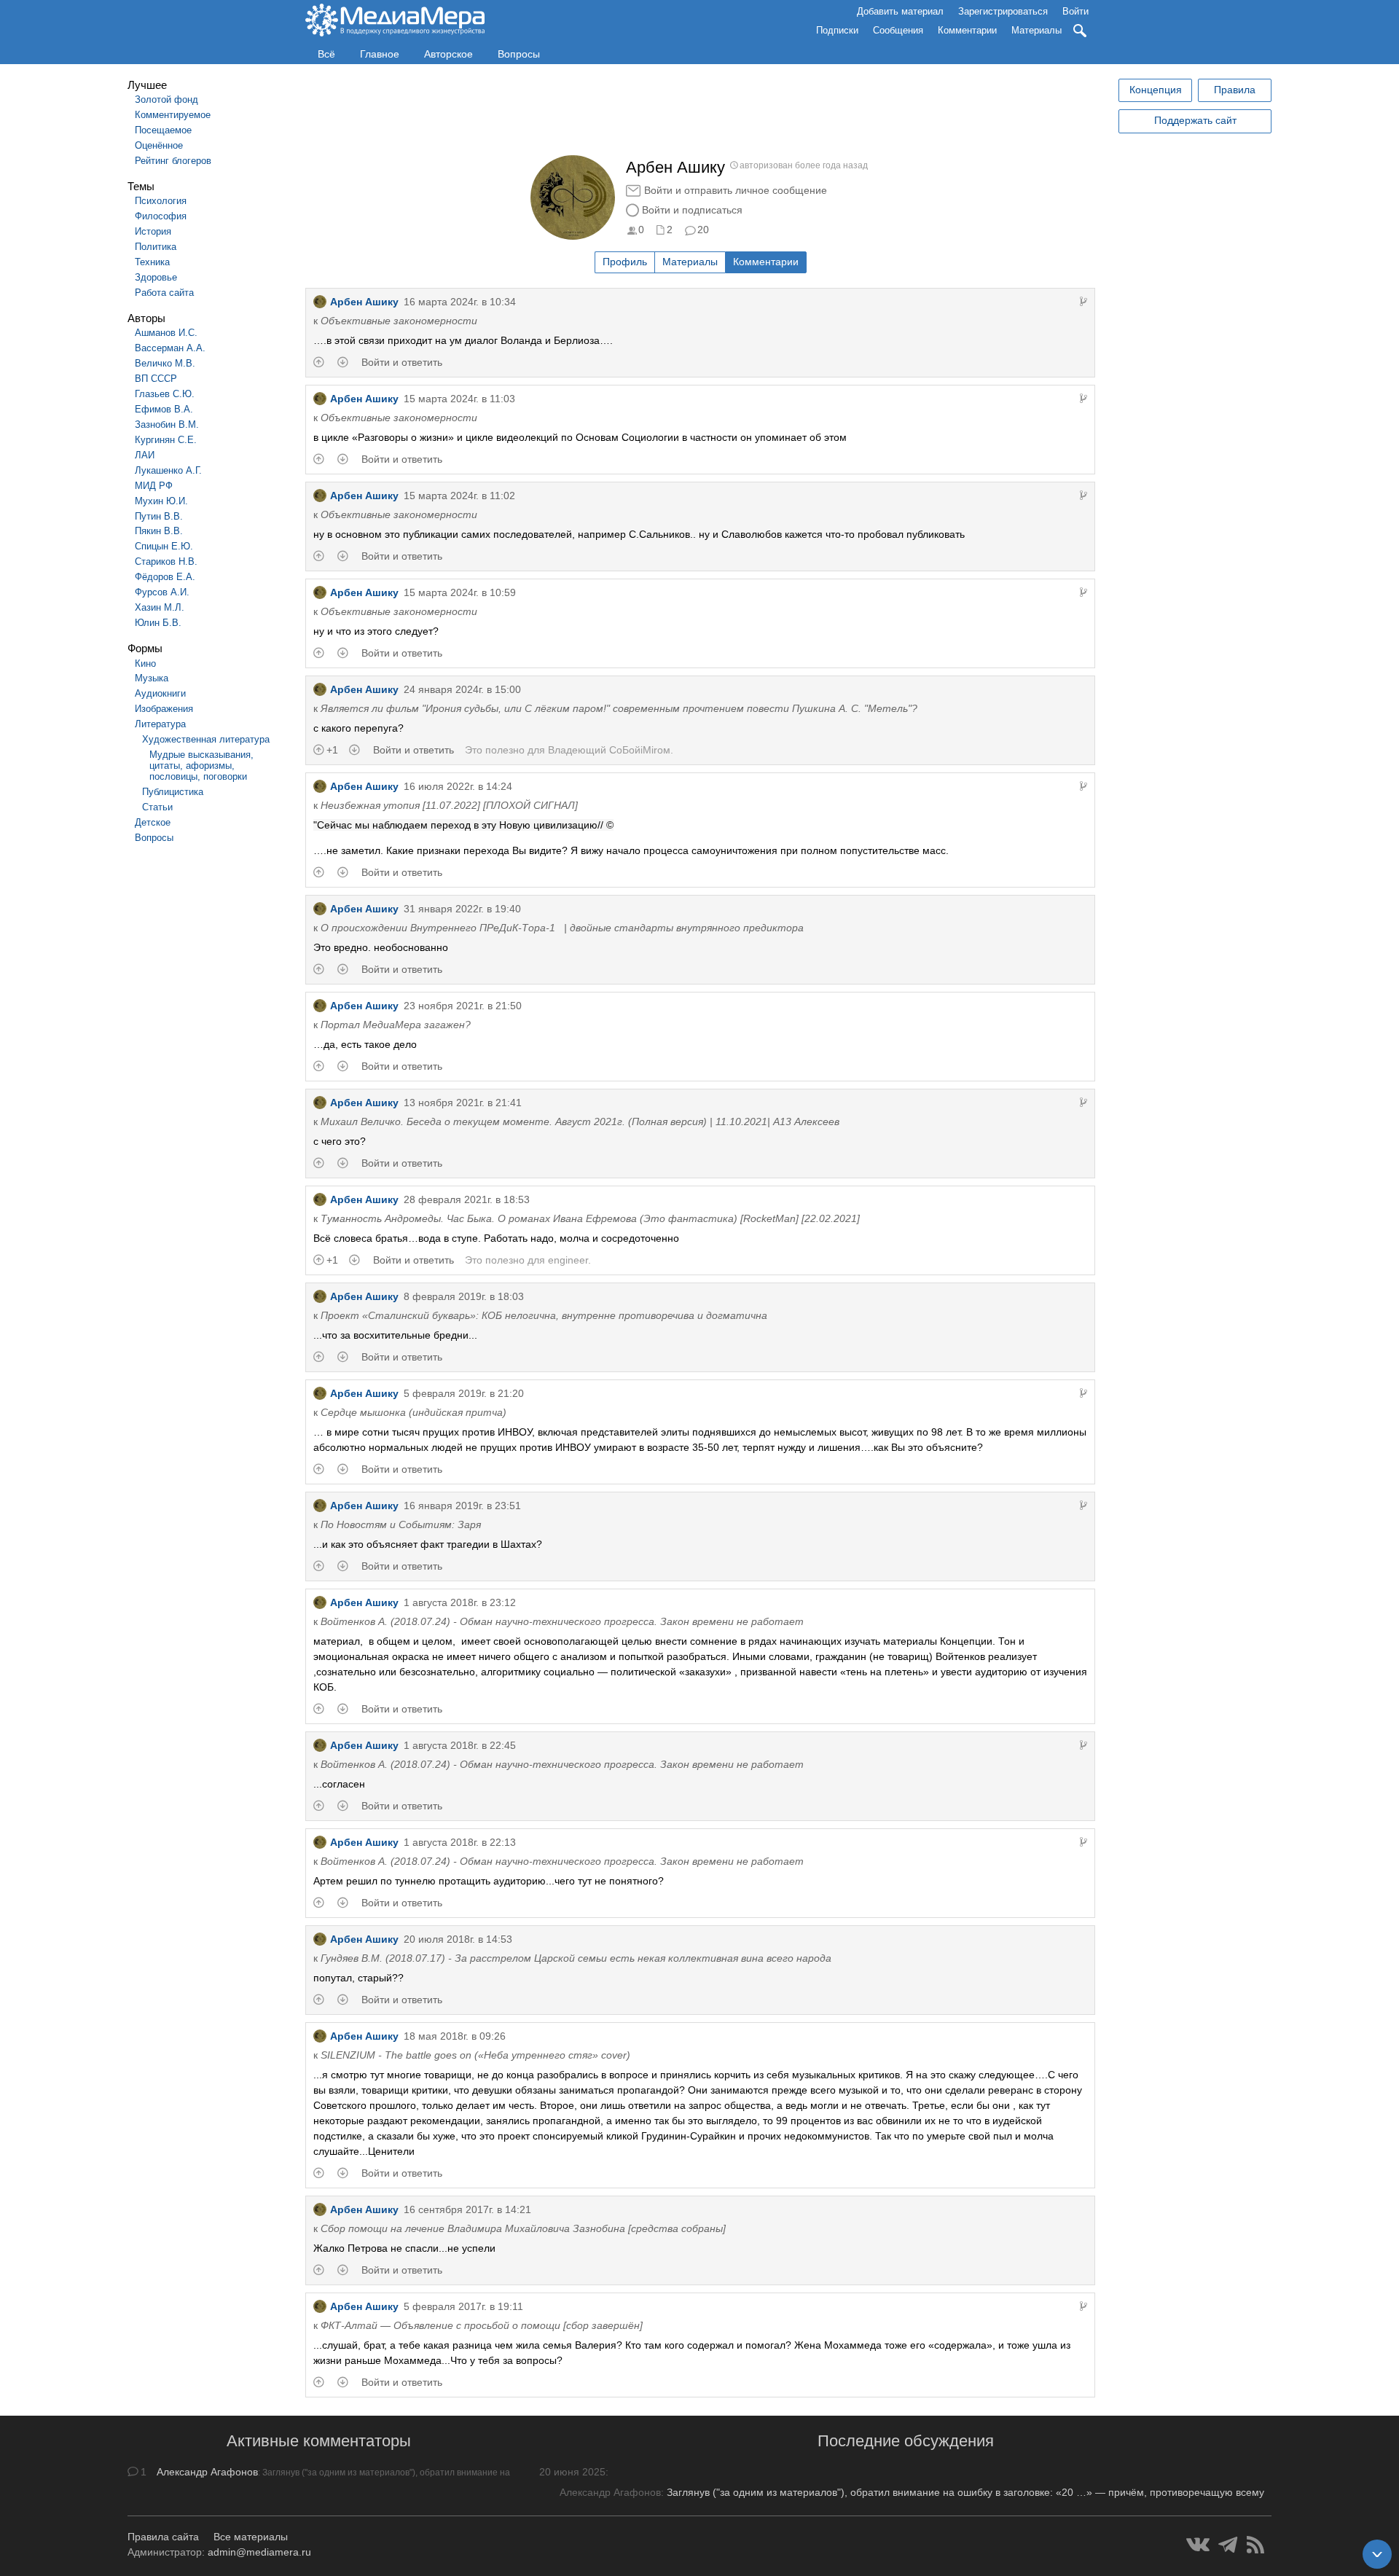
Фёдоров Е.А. (165, 577)
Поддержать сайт (1195, 120)
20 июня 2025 (572, 2472)
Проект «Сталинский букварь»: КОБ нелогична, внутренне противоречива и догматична (544, 1315)
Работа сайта (164, 293)
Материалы (1036, 30)
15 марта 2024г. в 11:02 (459, 496)
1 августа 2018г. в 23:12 (460, 1602)
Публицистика (173, 792)
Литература (160, 724)
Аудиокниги (160, 693)
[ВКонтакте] (1198, 2545)
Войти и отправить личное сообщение (736, 190)
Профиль (625, 262)
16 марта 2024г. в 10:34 (460, 302)
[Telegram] (1228, 2545)
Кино (145, 663)
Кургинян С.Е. (166, 440)
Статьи (157, 807)
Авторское (448, 54)
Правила (1235, 90)
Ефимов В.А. (164, 409)
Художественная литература (206, 739)
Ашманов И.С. (166, 333)
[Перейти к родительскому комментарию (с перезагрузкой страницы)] (1083, 302)
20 (703, 230)
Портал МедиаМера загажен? (396, 1025)
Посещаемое (163, 130)
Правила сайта (163, 2537)
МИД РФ (154, 486)
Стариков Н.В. (166, 561)
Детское (153, 822)
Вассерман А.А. (170, 348)
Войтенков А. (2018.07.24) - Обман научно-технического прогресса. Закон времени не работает (562, 1621)
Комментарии (967, 30)
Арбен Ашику (364, 302)
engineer (568, 1260)
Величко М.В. (165, 363)
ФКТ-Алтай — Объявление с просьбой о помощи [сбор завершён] (482, 2325)
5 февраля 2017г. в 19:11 (463, 2306)
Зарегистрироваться (1003, 11)
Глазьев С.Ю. (165, 394)
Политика (156, 247)
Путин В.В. (159, 516)
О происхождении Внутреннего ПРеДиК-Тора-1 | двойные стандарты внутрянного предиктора (562, 928)
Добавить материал (900, 11)
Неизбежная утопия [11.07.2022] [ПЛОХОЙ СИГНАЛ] (449, 805)
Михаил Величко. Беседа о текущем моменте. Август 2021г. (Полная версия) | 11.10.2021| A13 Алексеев (580, 1121)
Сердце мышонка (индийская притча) (414, 1412)
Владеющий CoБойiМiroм (609, 750)
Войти (1075, 11)
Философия (161, 216)
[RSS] (1255, 2545)
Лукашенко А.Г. (168, 470)
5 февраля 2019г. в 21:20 (464, 1393)
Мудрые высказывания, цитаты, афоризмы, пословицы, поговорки (201, 766)
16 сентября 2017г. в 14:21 (467, 2209)
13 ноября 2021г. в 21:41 (463, 1103)
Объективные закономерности (399, 321)
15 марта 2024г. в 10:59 (460, 592)
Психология (161, 201)
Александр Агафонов (207, 2472)
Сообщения (898, 30)
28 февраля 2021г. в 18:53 (467, 1199)
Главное (380, 54)
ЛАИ (145, 455)
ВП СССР (156, 379)
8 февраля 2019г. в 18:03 (464, 1296)
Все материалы (251, 2537)
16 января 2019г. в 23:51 (462, 1506)
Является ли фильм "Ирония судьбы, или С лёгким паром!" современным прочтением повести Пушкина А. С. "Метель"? (619, 708)
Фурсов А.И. (162, 592)
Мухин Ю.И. (161, 501)
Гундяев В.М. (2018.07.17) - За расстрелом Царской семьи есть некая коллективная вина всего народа (576, 1958)
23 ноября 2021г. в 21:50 (463, 1006)
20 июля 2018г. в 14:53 (458, 1939)
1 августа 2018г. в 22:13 (460, 1842)
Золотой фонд (166, 99)
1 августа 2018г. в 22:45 (460, 1745)
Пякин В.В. (159, 531)
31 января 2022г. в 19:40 (462, 909)
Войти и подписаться (692, 210)
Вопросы (519, 54)
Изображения (164, 709)
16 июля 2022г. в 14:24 (458, 786)
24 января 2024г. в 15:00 (462, 689)
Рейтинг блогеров (173, 161)
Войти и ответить (402, 362)
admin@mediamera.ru (259, 2552)
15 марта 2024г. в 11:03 (459, 399)
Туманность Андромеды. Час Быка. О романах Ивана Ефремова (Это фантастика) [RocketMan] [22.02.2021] (590, 1218)
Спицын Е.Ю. (164, 546)
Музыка (152, 678)
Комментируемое (173, 115)
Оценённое (159, 145)
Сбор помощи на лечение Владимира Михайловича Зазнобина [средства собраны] (523, 2228)
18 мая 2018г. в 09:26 (455, 2036)
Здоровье (156, 277)
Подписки (837, 30)
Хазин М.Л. (160, 607)
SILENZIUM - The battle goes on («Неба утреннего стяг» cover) (475, 2055)
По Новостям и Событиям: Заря (401, 1524)
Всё (326, 54)
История (153, 231)
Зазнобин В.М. (167, 424)
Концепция (1156, 90)
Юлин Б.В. (158, 623)
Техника (152, 262)
